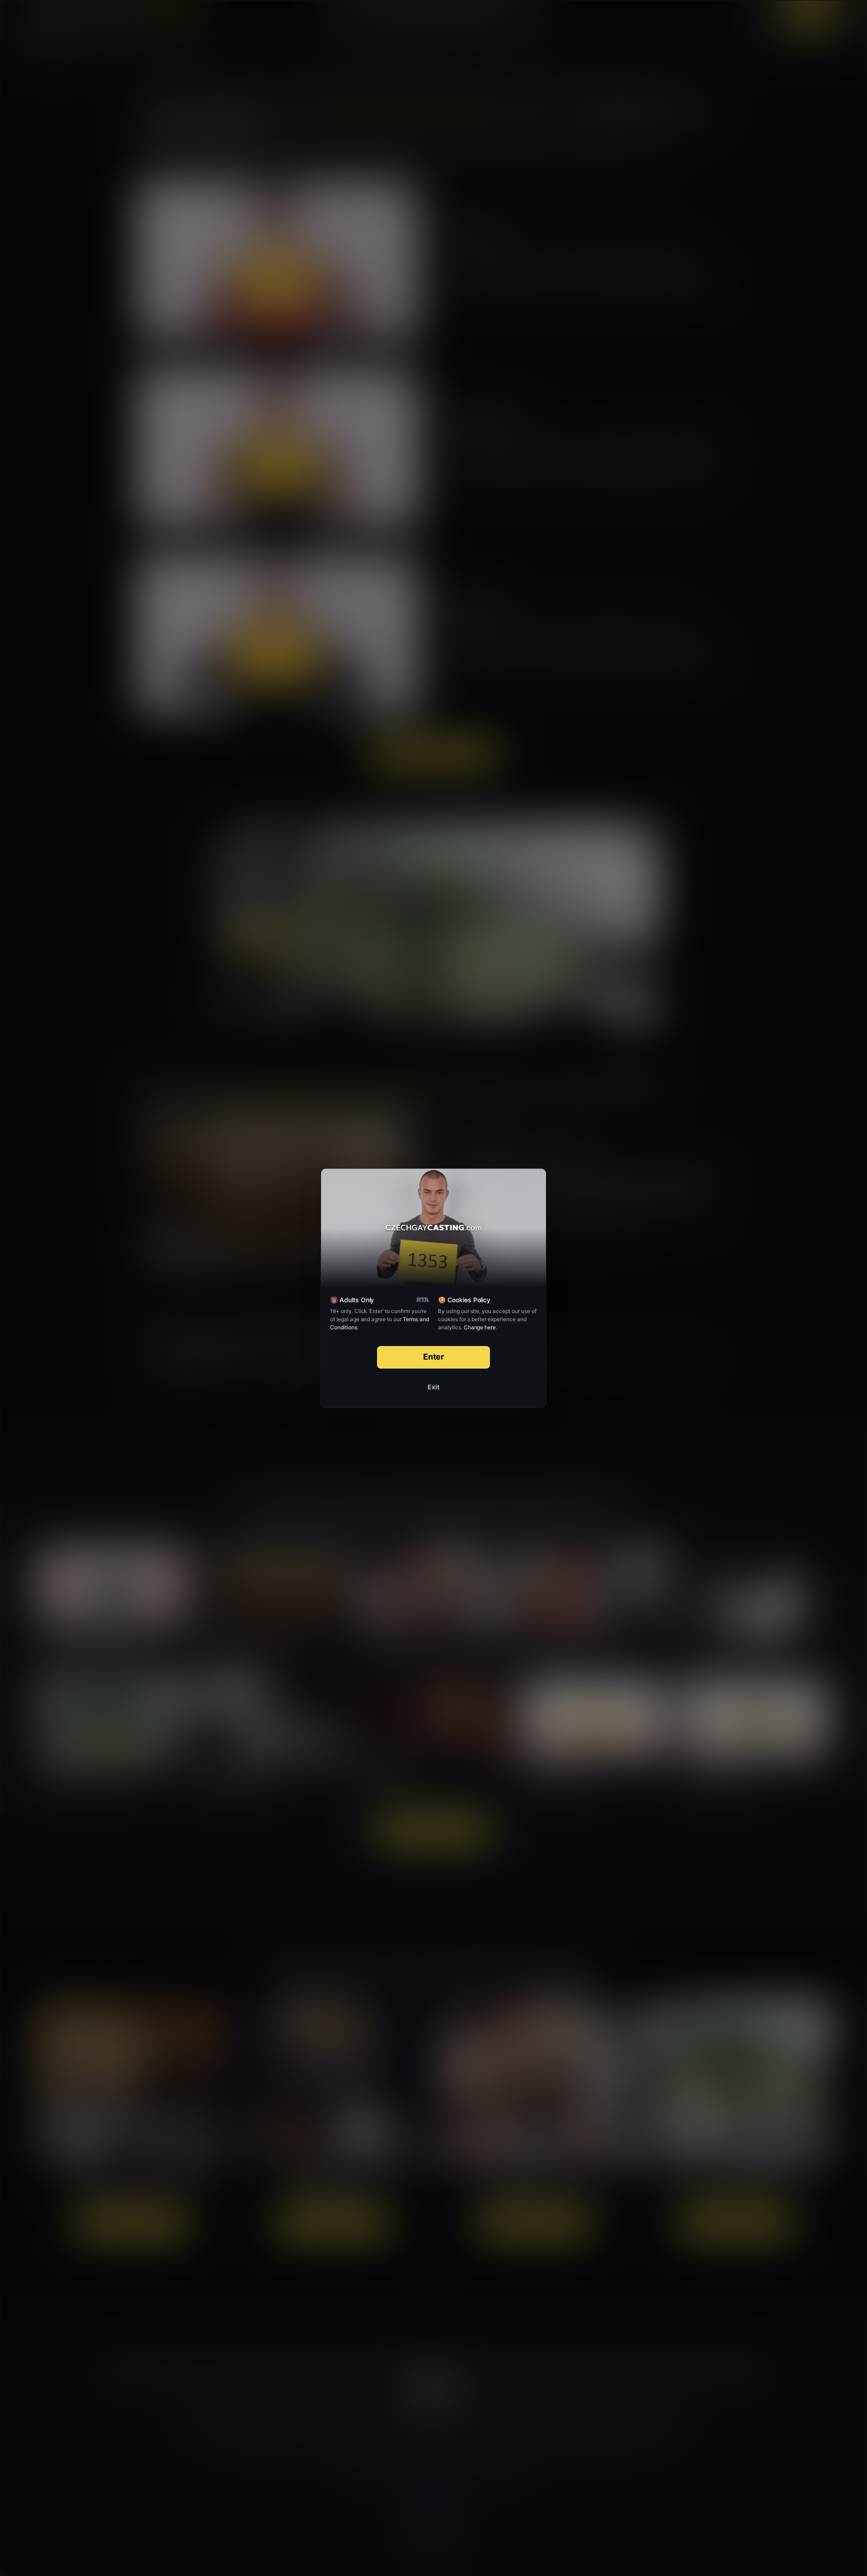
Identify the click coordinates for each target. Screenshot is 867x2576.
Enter (434, 1357)
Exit (433, 1387)
